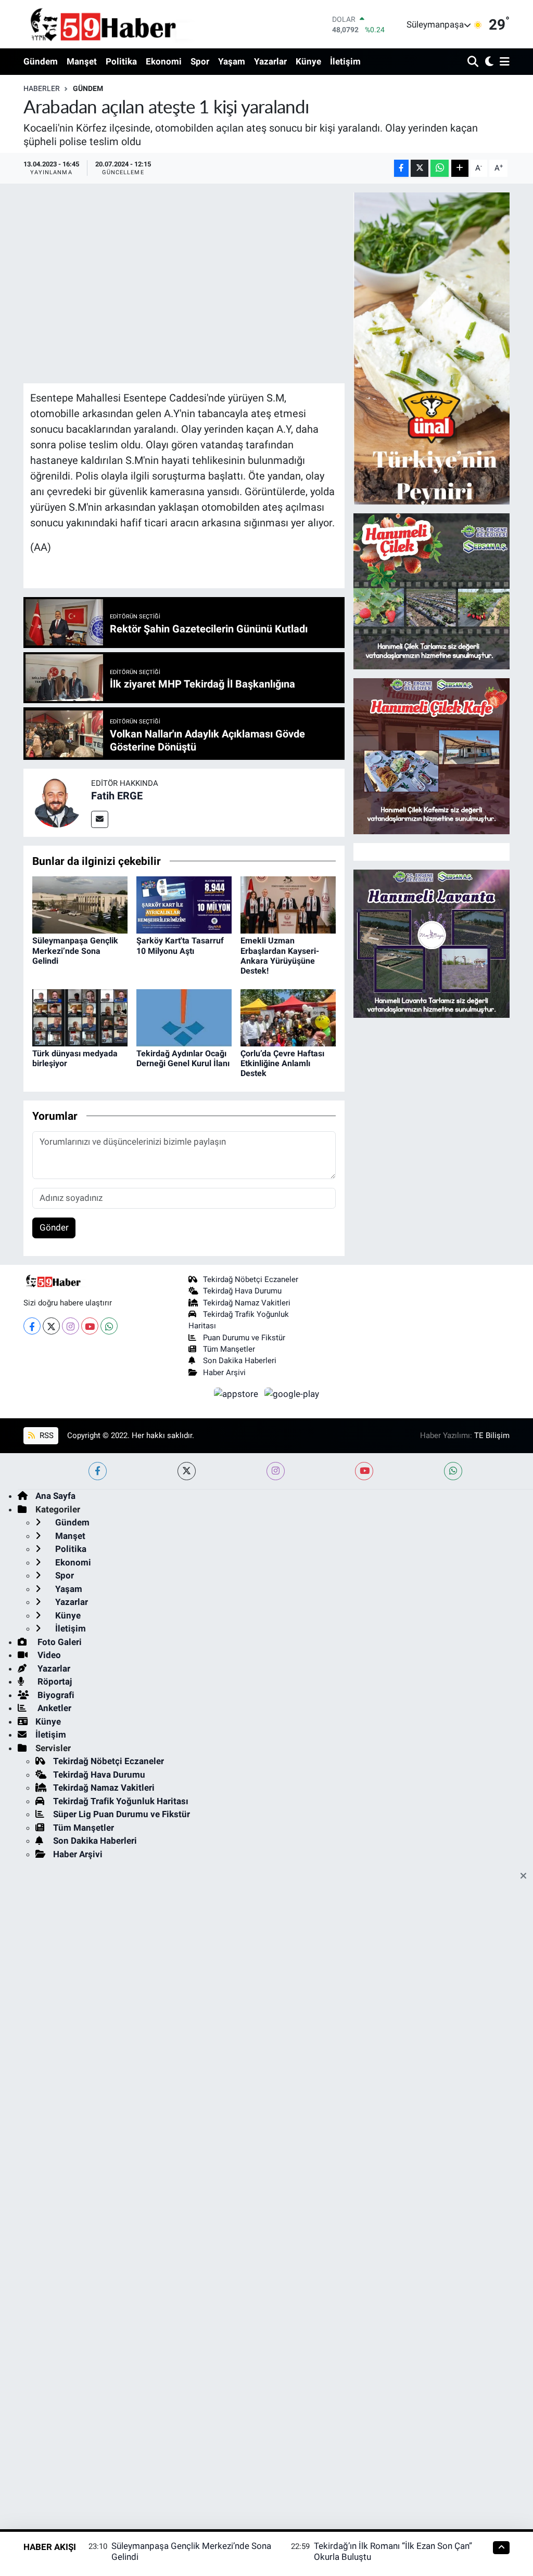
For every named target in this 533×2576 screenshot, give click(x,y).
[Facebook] (32, 1326)
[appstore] (237, 1393)
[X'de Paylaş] (420, 168)
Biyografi (55, 1695)
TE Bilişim (492, 1435)
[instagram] (276, 1471)
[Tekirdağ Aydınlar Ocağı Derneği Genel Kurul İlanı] (184, 1017)
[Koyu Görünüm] (488, 62)
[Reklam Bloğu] (432, 347)
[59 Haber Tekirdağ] (128, 24)
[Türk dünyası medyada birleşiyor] (80, 1017)
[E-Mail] (100, 819)
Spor (200, 61)
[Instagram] (71, 1326)
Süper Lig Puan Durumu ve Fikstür (122, 1814)
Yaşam (232, 61)
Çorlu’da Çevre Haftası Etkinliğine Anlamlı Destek (282, 1063)
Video (48, 1655)
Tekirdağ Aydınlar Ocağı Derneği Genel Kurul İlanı (183, 1058)
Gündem (41, 61)
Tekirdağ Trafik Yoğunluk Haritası (121, 1801)
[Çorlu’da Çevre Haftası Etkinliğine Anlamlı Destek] (288, 1017)
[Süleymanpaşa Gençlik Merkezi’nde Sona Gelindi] (80, 904)
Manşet (82, 61)
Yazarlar (270, 61)
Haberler (42, 88)
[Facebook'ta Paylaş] (401, 168)
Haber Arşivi (224, 1373)
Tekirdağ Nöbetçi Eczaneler (251, 1279)
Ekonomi (164, 61)
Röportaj (54, 1681)
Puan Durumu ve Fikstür (244, 1338)
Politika (121, 61)
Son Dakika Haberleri (240, 1361)
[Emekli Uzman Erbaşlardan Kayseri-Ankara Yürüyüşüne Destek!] (288, 904)
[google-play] (292, 1393)
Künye (308, 61)
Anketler (53, 1708)
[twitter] (187, 1471)
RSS (46, 1435)
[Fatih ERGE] (57, 802)
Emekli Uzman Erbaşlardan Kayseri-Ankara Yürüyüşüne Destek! (280, 956)
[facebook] (98, 1471)
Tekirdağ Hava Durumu (242, 1291)
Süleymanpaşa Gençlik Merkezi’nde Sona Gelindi (75, 950)
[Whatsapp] (109, 1326)
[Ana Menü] (503, 62)
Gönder (54, 1227)
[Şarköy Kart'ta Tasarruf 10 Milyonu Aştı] (184, 904)
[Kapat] (526, 1876)
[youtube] (364, 1471)
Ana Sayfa (55, 1496)
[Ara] (474, 62)
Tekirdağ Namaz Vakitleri (247, 1303)
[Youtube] (90, 1326)
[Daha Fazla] (460, 168)
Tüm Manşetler (229, 1349)
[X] (51, 1326)
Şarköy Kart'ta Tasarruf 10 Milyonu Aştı (180, 946)
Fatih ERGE (117, 796)
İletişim (345, 61)
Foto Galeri (59, 1642)
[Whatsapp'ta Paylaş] (440, 168)
